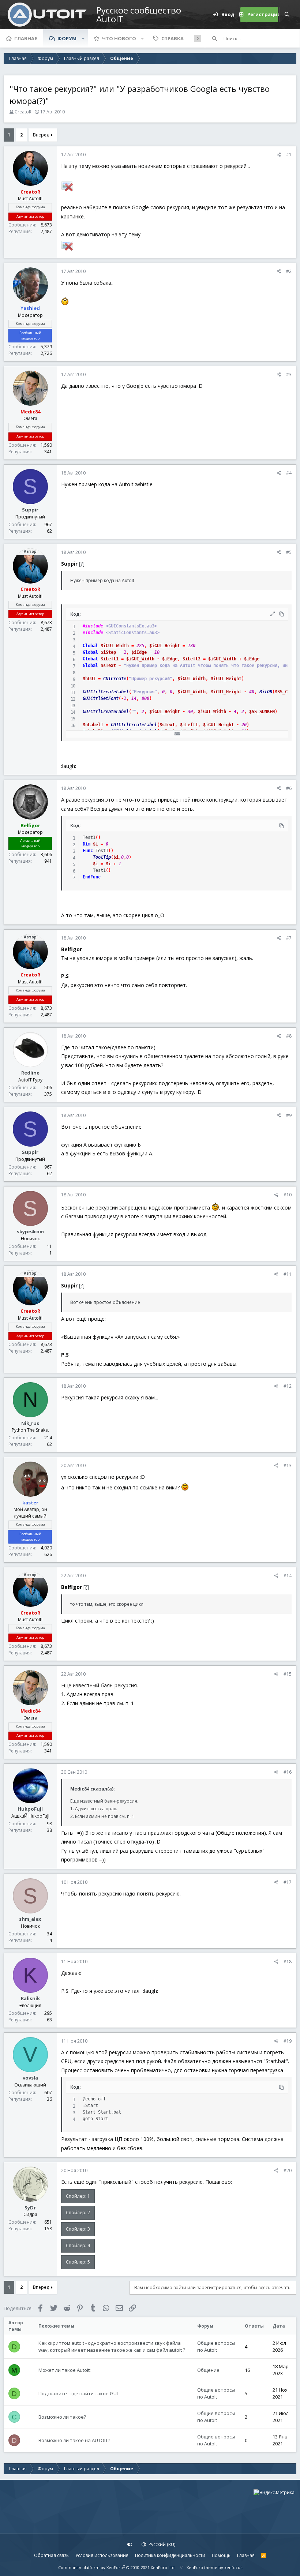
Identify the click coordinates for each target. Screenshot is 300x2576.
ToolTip (102, 857)
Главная (26, 38)
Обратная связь (51, 2555)
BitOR (266, 692)
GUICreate (115, 679)
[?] (82, 564)
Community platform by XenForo (117, 2567)
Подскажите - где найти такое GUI (78, 2393)
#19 (288, 2041)
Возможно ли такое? (62, 2417)
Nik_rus (30, 1423)
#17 (288, 1882)
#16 (288, 1772)
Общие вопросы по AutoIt (216, 2347)
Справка (172, 38)
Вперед (41, 135)
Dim (87, 844)
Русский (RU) (161, 2544)
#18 (288, 1962)
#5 (289, 552)
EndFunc (92, 877)
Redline (30, 1073)
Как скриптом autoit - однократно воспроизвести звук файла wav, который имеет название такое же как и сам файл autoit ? (112, 2347)
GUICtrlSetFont (101, 698)
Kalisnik (30, 1998)
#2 (289, 271)
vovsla (30, 2078)
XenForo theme (202, 2567)
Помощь (221, 2555)
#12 (288, 1386)
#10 (288, 1195)
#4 (289, 473)
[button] (83, 38)
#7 (289, 938)
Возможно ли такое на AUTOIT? (74, 2440)
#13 (288, 1465)
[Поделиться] (279, 155)
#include (93, 626)
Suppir (30, 510)
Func (88, 851)
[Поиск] (287, 15)
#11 (288, 1274)
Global (90, 646)
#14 (288, 1576)
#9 (289, 1115)
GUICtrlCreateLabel (106, 692)
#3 (289, 374)
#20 (288, 2170)
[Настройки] (130, 2545)
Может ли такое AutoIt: (65, 2370)
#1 (289, 155)
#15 (288, 1674)
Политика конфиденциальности (170, 2555)
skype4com (30, 1231)
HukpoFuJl (30, 1809)
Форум (67, 38)
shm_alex (30, 1919)
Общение (208, 2370)
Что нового (119, 38)
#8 (289, 1036)
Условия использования (102, 2555)
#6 (289, 788)
